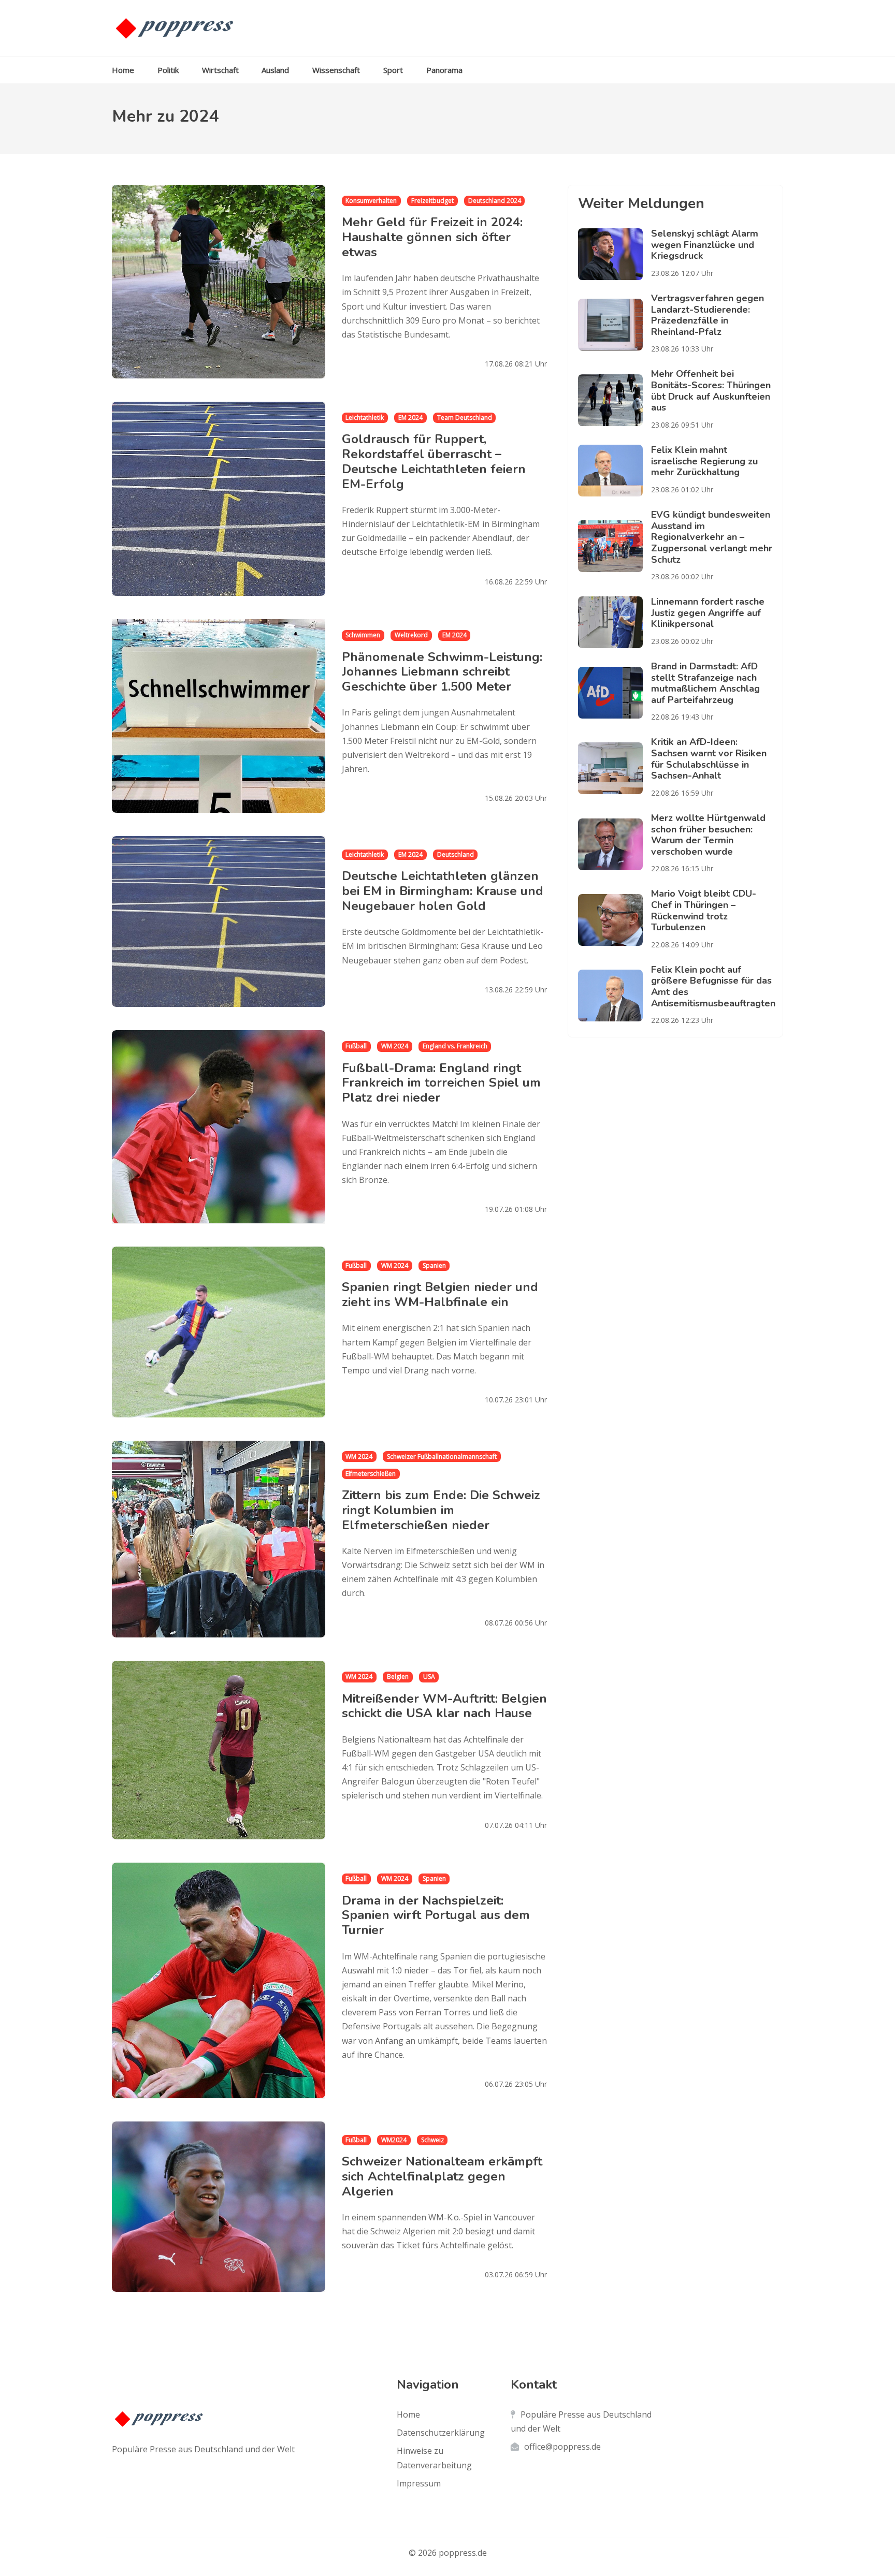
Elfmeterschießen (371, 1474)
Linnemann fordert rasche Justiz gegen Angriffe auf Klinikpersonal (708, 613)
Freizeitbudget (432, 201)
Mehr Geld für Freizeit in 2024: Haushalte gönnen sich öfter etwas (432, 237)
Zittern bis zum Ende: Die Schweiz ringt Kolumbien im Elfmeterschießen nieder (441, 1510)
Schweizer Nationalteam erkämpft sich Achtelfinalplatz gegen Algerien (442, 2176)
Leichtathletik (365, 418)
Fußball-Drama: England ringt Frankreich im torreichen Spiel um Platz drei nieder (441, 1082)
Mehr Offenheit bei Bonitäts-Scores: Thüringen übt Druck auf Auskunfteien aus (711, 391)
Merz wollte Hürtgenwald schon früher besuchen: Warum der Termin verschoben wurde (708, 835)
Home (123, 70)
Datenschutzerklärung (441, 2433)
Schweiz (432, 2140)
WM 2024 (395, 1046)
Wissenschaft (336, 70)
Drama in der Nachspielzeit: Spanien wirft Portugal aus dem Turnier (436, 1915)
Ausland (275, 70)
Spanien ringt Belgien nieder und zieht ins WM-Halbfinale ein (440, 1294)
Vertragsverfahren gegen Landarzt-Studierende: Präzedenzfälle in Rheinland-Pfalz (708, 315)
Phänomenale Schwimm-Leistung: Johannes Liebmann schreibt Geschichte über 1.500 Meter (442, 672)
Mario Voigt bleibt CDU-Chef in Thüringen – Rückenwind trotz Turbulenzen (704, 910)
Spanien (434, 1265)
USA (429, 1677)
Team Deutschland (465, 418)
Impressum (419, 2483)
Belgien (398, 1677)
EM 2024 (410, 418)
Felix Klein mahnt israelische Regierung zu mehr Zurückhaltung (704, 461)
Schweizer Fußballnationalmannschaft (442, 1457)
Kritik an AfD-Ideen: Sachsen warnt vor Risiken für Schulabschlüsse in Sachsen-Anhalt (709, 759)
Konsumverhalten (371, 201)
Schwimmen (363, 635)
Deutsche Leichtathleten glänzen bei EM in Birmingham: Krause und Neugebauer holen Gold (443, 891)
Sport (393, 70)
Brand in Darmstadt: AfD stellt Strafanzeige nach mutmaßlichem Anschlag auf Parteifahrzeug (705, 683)
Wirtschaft (220, 70)
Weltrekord (411, 635)
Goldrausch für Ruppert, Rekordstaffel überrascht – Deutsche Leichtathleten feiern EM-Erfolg (434, 461)
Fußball (356, 1046)
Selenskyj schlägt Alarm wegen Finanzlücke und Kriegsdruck (705, 245)
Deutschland (456, 854)
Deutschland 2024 (495, 201)
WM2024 (394, 2140)
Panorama (444, 70)
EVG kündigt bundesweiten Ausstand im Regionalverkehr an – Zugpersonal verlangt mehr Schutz (712, 537)
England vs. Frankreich (455, 1046)
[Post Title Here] (615, 254)
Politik (168, 70)
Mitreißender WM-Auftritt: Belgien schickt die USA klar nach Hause (444, 1706)
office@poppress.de (562, 2447)
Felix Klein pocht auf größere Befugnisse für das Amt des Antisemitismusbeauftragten (713, 986)
